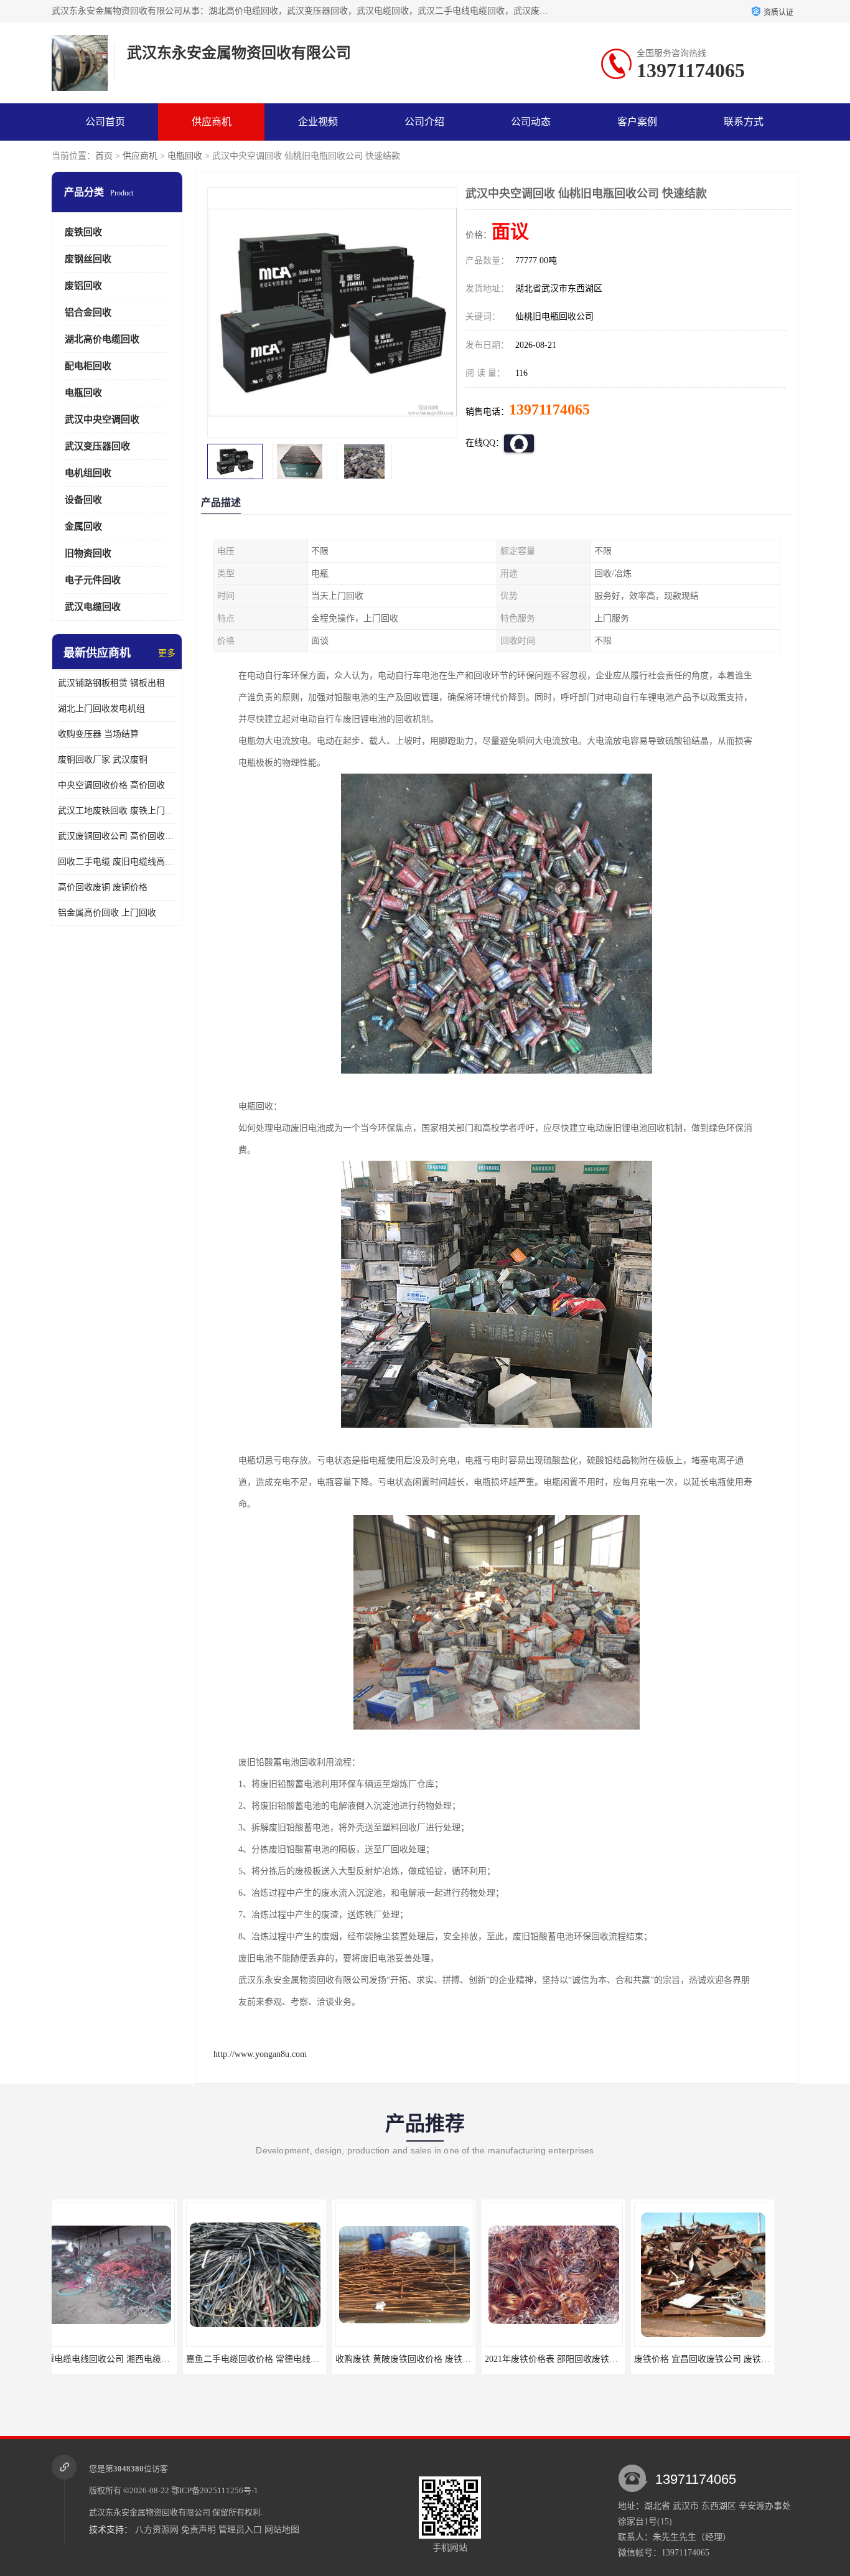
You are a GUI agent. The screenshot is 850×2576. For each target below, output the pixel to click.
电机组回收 (88, 473)
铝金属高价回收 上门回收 (107, 913)
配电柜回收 (88, 366)
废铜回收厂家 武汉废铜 (103, 760)
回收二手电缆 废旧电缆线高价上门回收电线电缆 (117, 862)
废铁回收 (83, 232)
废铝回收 (83, 286)
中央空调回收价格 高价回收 (111, 785)
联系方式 (744, 122)
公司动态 (531, 122)
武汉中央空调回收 (102, 419)
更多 (167, 653)
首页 (104, 156)
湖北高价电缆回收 (102, 339)
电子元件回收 (93, 580)
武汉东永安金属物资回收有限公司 (150, 2512)
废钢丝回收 (88, 259)
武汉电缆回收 (93, 607)
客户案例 (637, 122)
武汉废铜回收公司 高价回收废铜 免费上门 (117, 836)
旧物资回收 (88, 553)
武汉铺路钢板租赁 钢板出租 (111, 683)
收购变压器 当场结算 (98, 734)
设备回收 (83, 500)
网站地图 (282, 2530)
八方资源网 (157, 2530)
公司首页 (105, 122)
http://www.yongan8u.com (260, 2054)
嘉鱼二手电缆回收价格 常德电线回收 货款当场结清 (153, 2359)
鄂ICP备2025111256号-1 (215, 2490)
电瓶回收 (185, 156)
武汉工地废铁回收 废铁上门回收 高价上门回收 (117, 811)
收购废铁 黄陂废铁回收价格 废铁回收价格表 (289, 2359)
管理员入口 (240, 2530)
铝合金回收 (88, 312)
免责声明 (198, 2530)
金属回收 (83, 527)
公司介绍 (424, 122)
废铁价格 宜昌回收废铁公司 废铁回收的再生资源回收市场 (614, 2359)
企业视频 (318, 122)
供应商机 (212, 122)
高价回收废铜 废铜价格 (103, 887)
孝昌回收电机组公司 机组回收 (721, 2359)
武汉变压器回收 (97, 446)
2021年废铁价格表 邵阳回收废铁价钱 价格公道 (443, 2359)
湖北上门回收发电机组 (101, 709)
